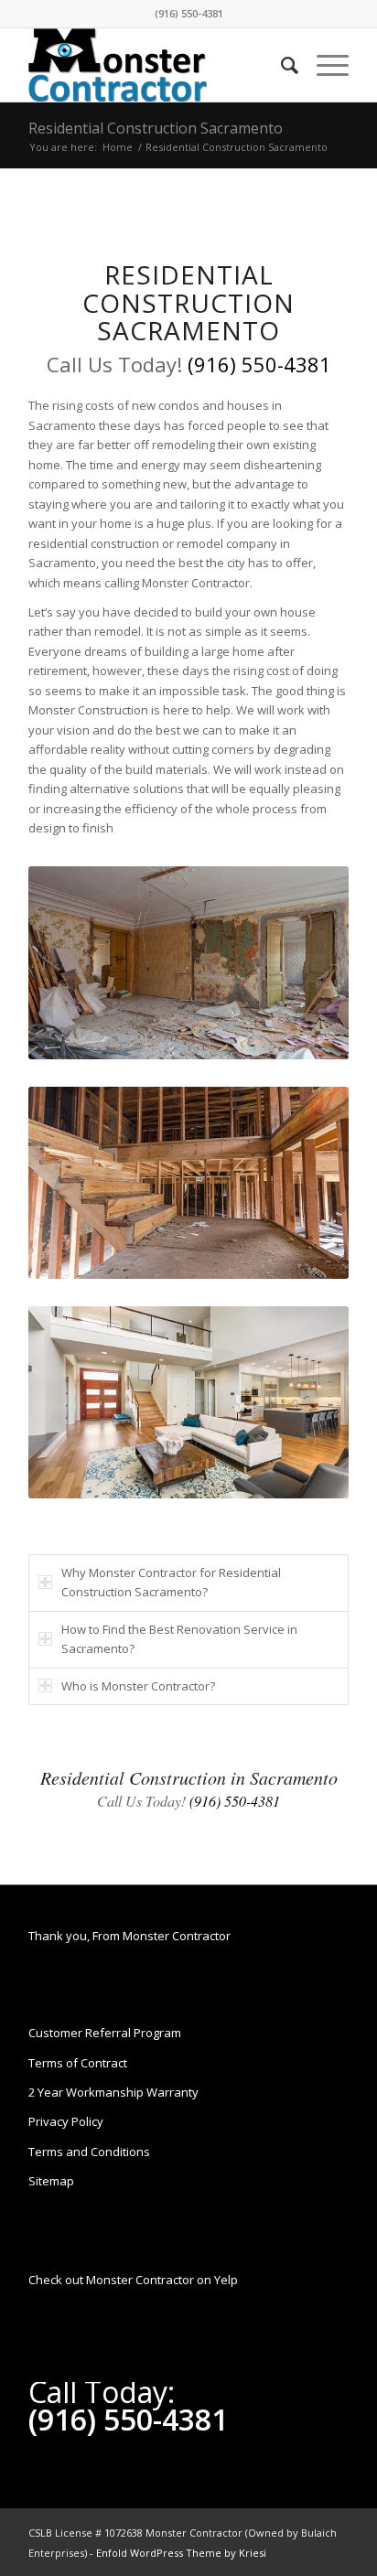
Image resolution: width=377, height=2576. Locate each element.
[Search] (280, 65)
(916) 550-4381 (189, 13)
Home (118, 147)
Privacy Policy (66, 2121)
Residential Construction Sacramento (156, 128)
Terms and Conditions (89, 2152)
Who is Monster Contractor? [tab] (138, 1686)
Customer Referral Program (105, 2033)
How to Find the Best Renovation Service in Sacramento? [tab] (179, 1639)
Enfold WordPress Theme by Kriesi (181, 2553)
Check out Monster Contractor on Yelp (133, 2280)
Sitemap (51, 2181)
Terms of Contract (78, 2063)
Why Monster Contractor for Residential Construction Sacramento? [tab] (171, 1582)
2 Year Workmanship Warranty (113, 2092)
